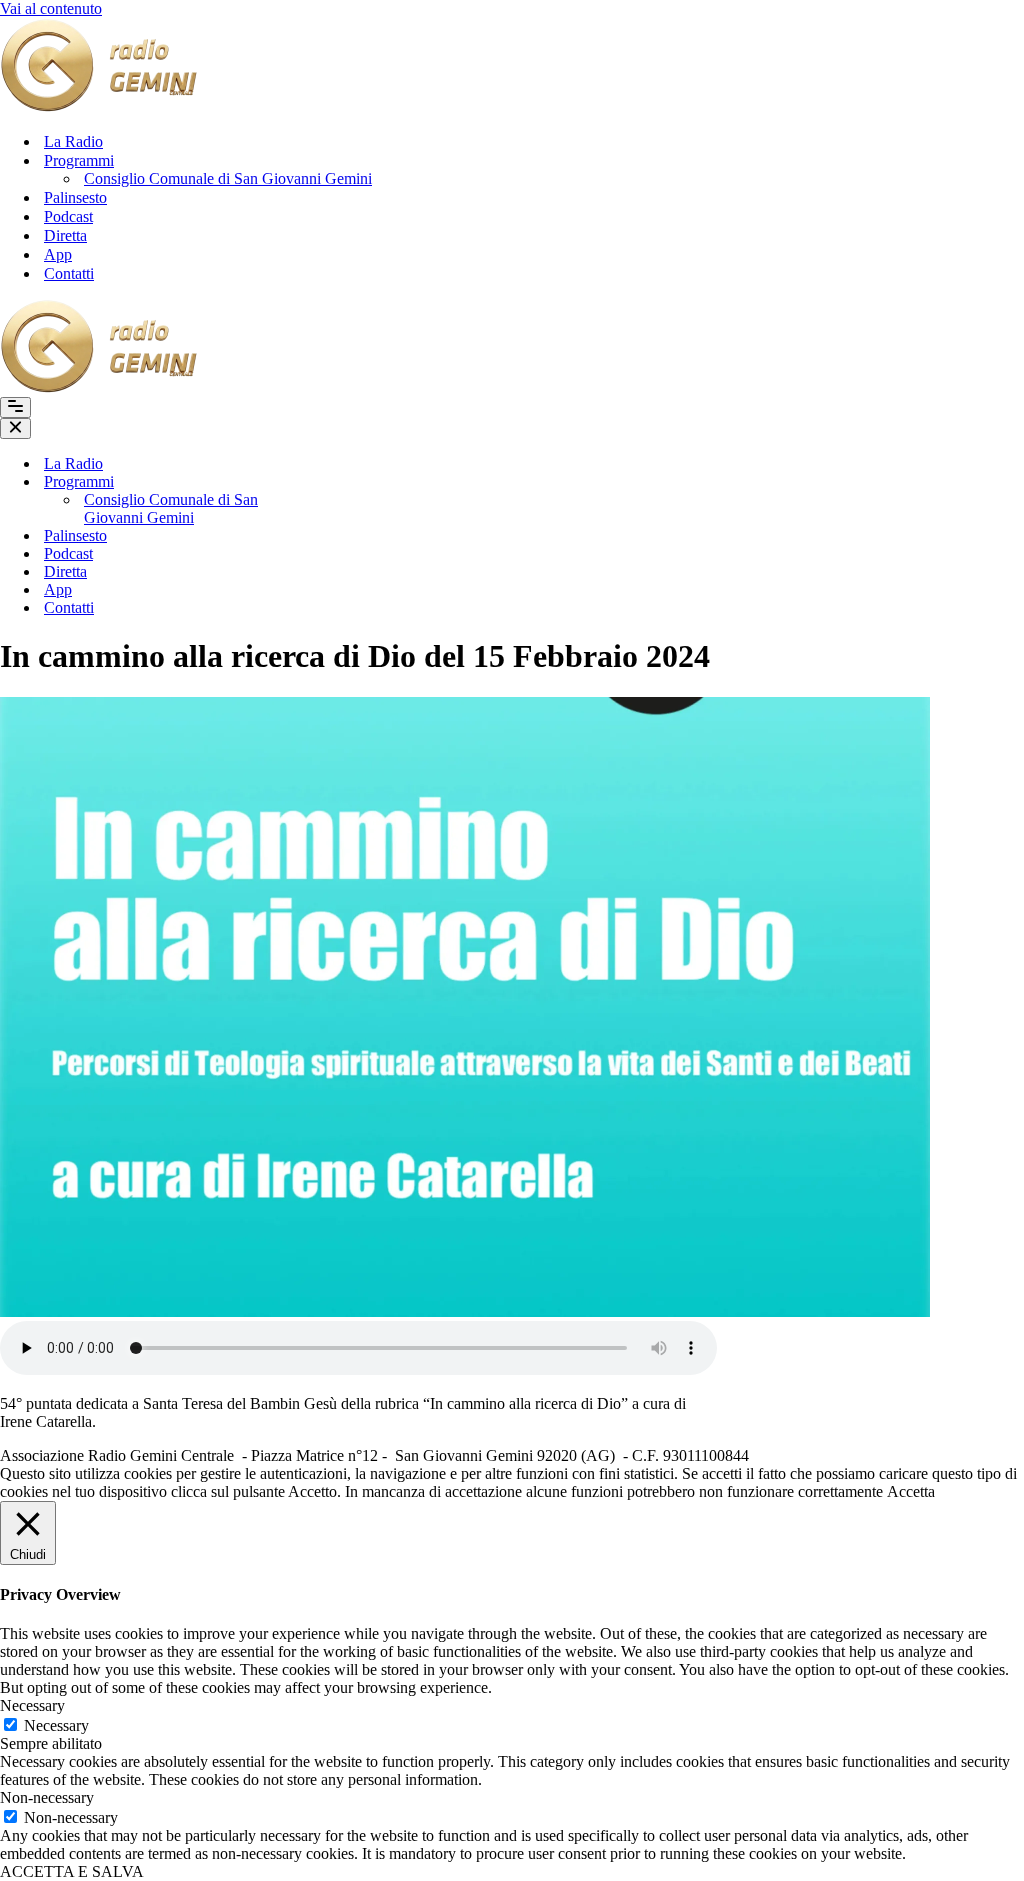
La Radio (73, 141)
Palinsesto (75, 197)
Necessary (56, 1725)
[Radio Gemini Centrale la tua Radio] (100, 106)
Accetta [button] (911, 1491)
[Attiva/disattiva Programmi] (340, 482)
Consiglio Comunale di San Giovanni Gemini (228, 178)
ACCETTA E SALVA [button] (72, 1871)
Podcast (68, 216)
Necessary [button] (32, 1705)
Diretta (65, 235)
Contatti (69, 273)
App (58, 254)
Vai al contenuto (51, 8)
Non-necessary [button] (47, 1797)
